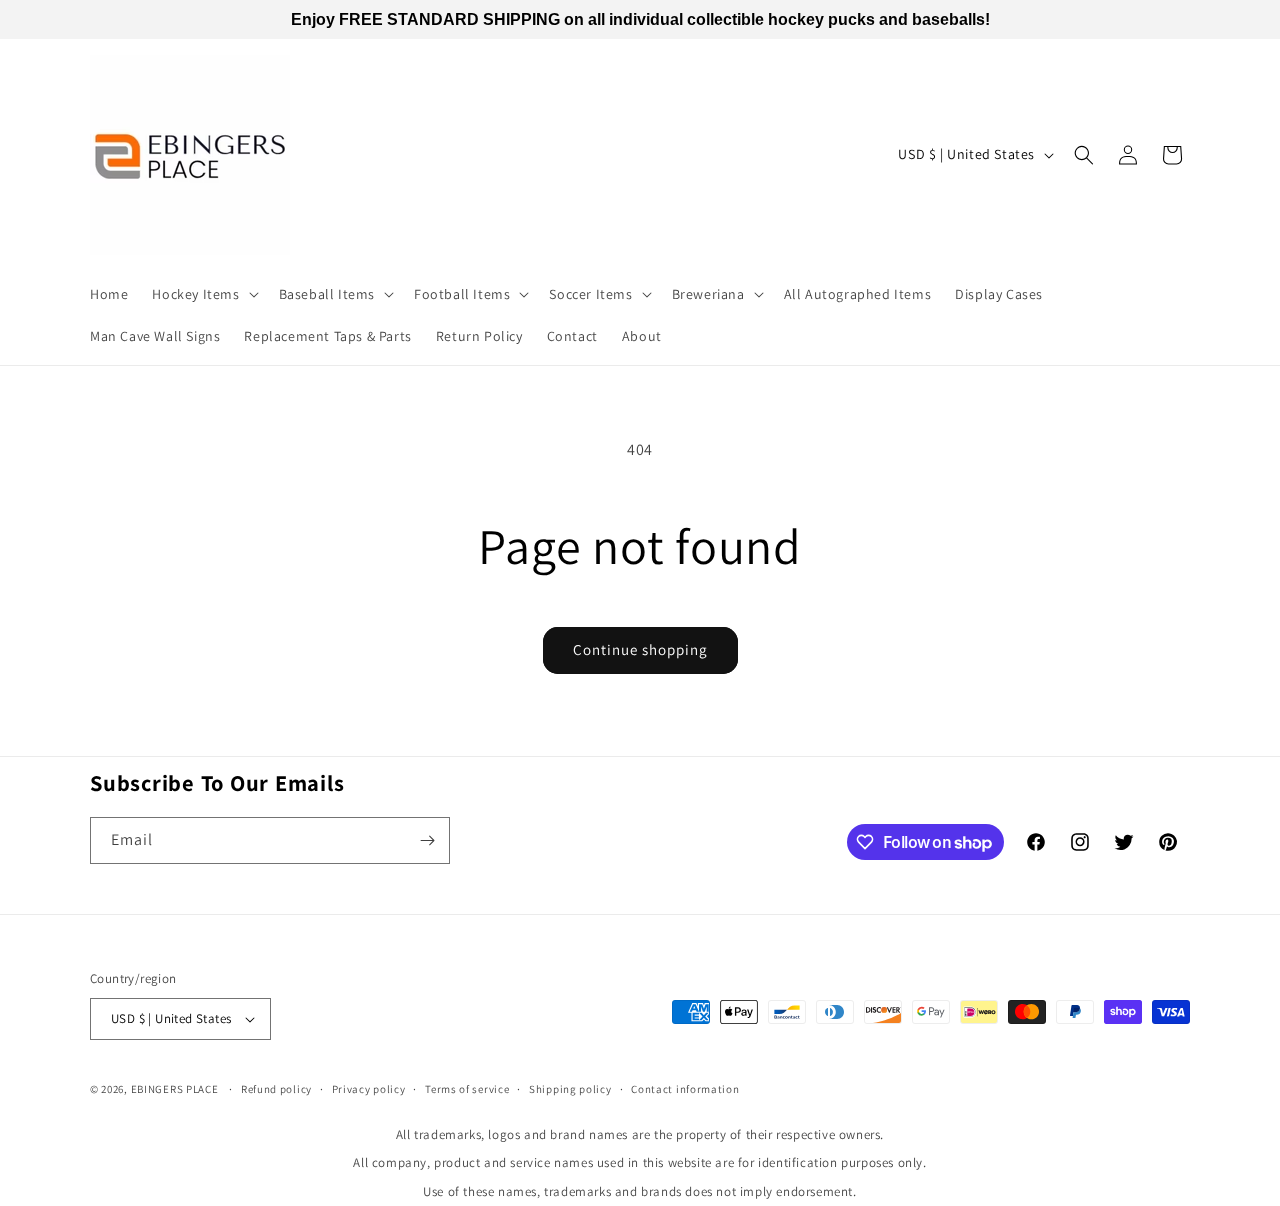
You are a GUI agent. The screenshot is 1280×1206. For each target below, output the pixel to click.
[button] (203, 294)
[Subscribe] (427, 840)
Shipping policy (570, 1089)
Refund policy (276, 1089)
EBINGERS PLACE (175, 1089)
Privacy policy (369, 1089)
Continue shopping (640, 649)
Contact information (685, 1089)
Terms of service (467, 1089)
